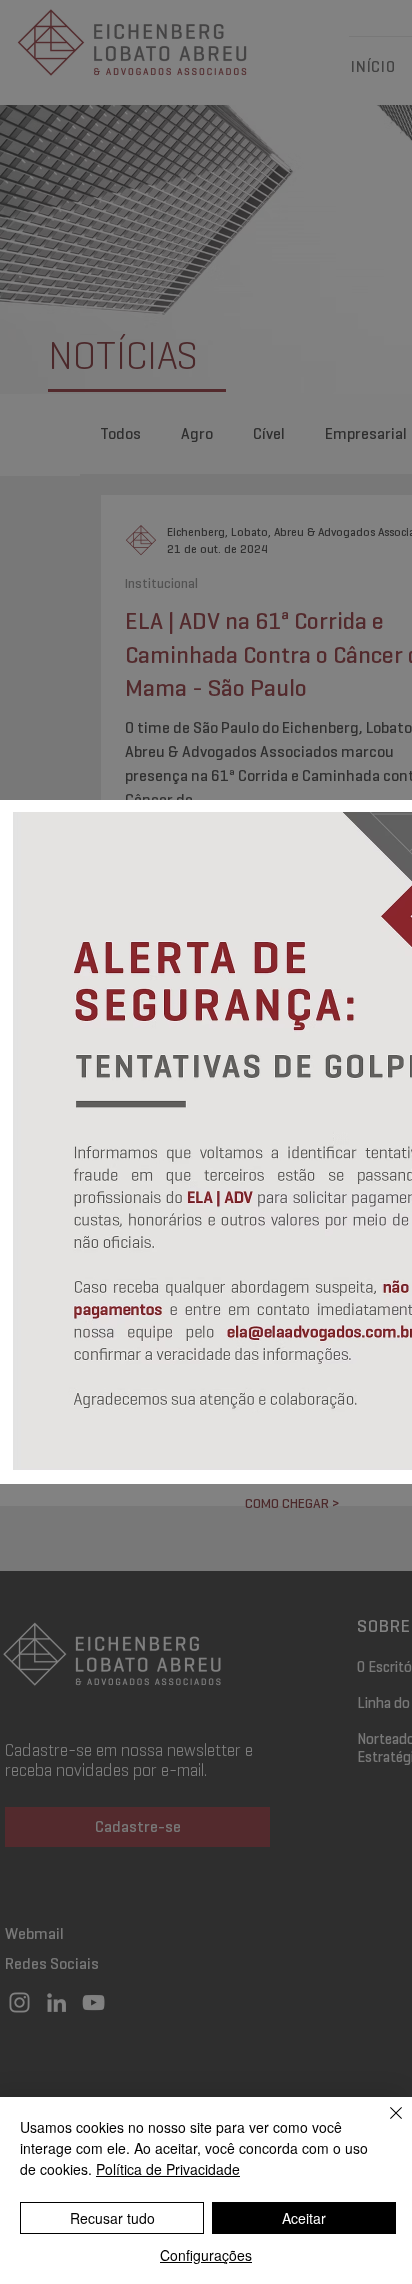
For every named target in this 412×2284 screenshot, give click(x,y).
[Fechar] (384, 2125)
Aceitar (304, 2218)
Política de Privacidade (168, 2169)
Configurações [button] (206, 2255)
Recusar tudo (112, 2218)
